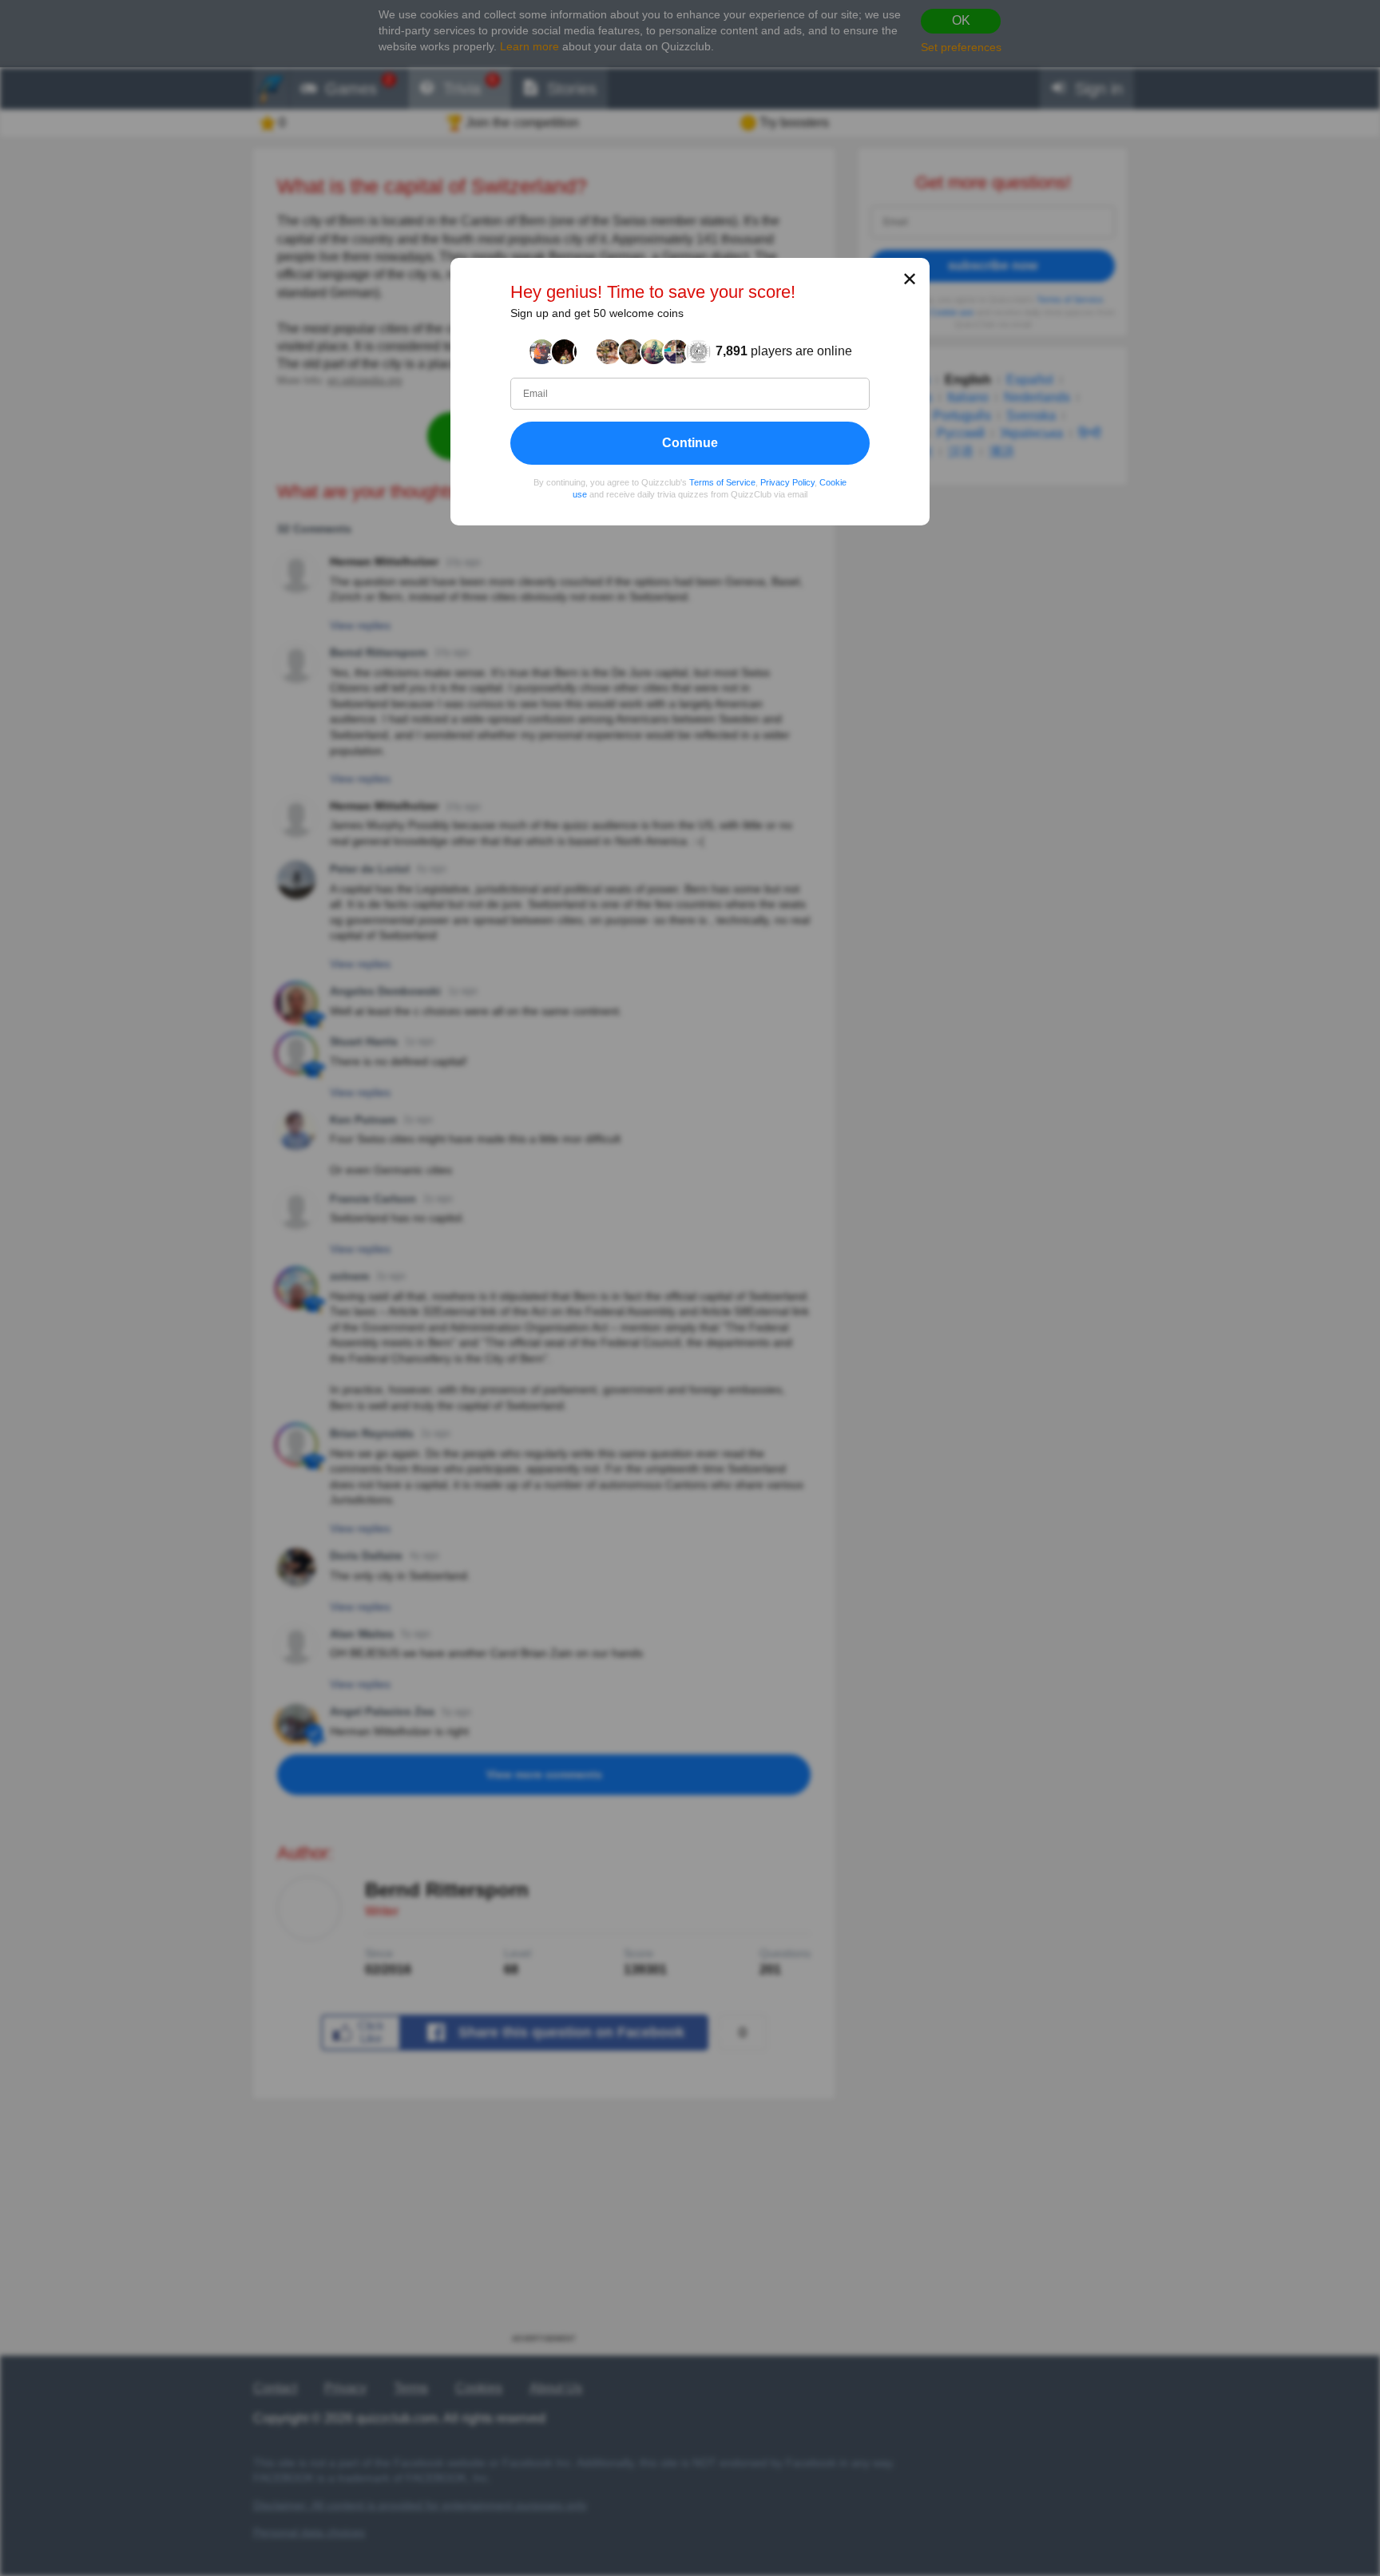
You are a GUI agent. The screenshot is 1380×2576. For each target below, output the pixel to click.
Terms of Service (722, 482)
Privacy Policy (787, 482)
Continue (690, 442)
